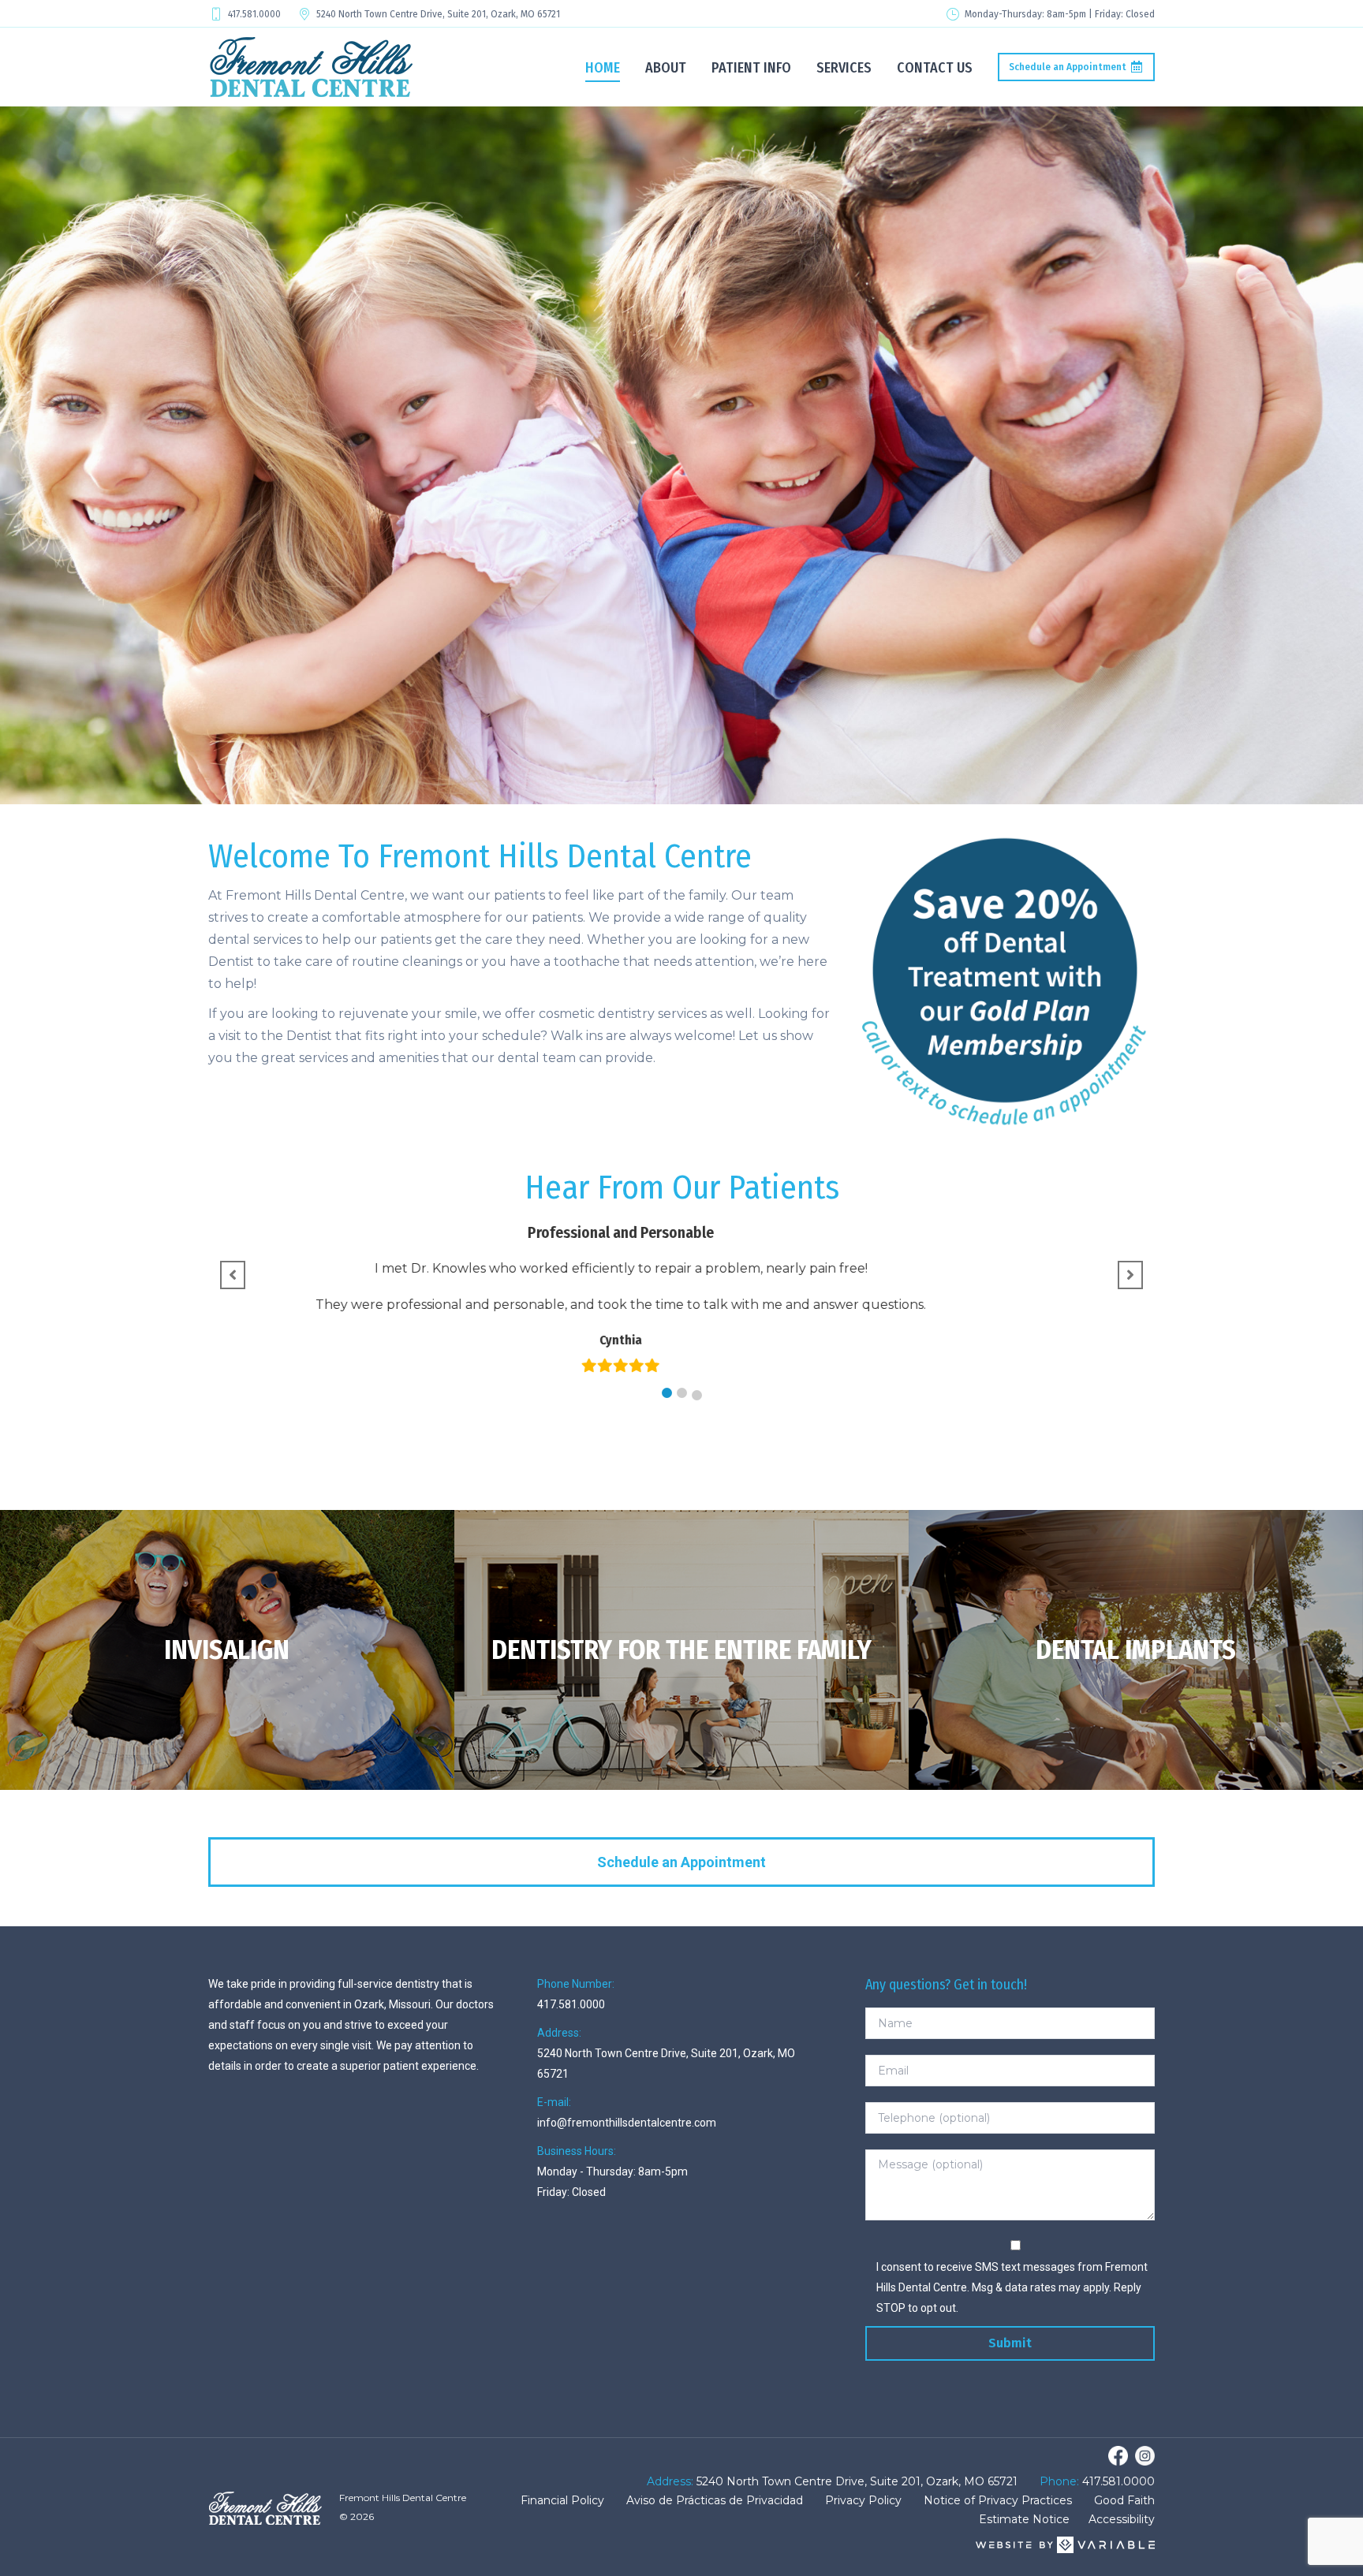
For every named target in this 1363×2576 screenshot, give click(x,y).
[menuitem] (603, 67)
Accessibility (1122, 2519)
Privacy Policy (863, 2500)
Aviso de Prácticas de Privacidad (715, 2500)
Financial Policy (562, 2500)
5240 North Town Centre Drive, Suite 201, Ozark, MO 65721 (438, 14)
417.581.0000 (254, 14)
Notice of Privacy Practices (998, 2500)
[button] (667, 1393)
